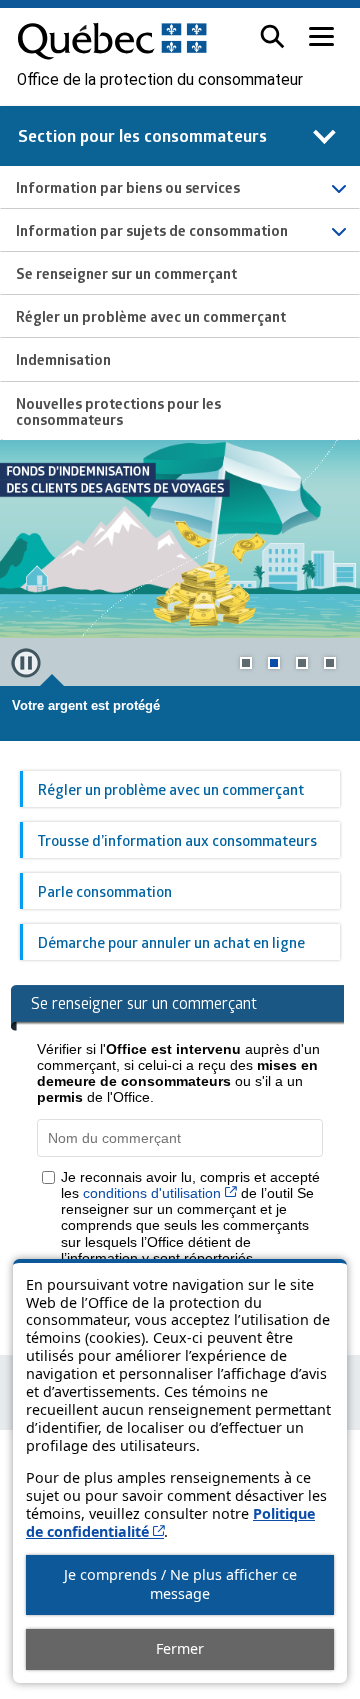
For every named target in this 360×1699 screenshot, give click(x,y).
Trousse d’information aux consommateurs (177, 840)
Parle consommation (105, 891)
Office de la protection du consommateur (160, 80)
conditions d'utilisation (160, 1193)
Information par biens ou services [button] (128, 187)
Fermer (180, 1648)
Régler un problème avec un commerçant (171, 789)
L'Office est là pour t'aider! (93, 705)
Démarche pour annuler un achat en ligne (171, 942)
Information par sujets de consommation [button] (152, 230)
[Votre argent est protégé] (180, 539)
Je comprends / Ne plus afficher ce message (180, 1584)
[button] (272, 36)
